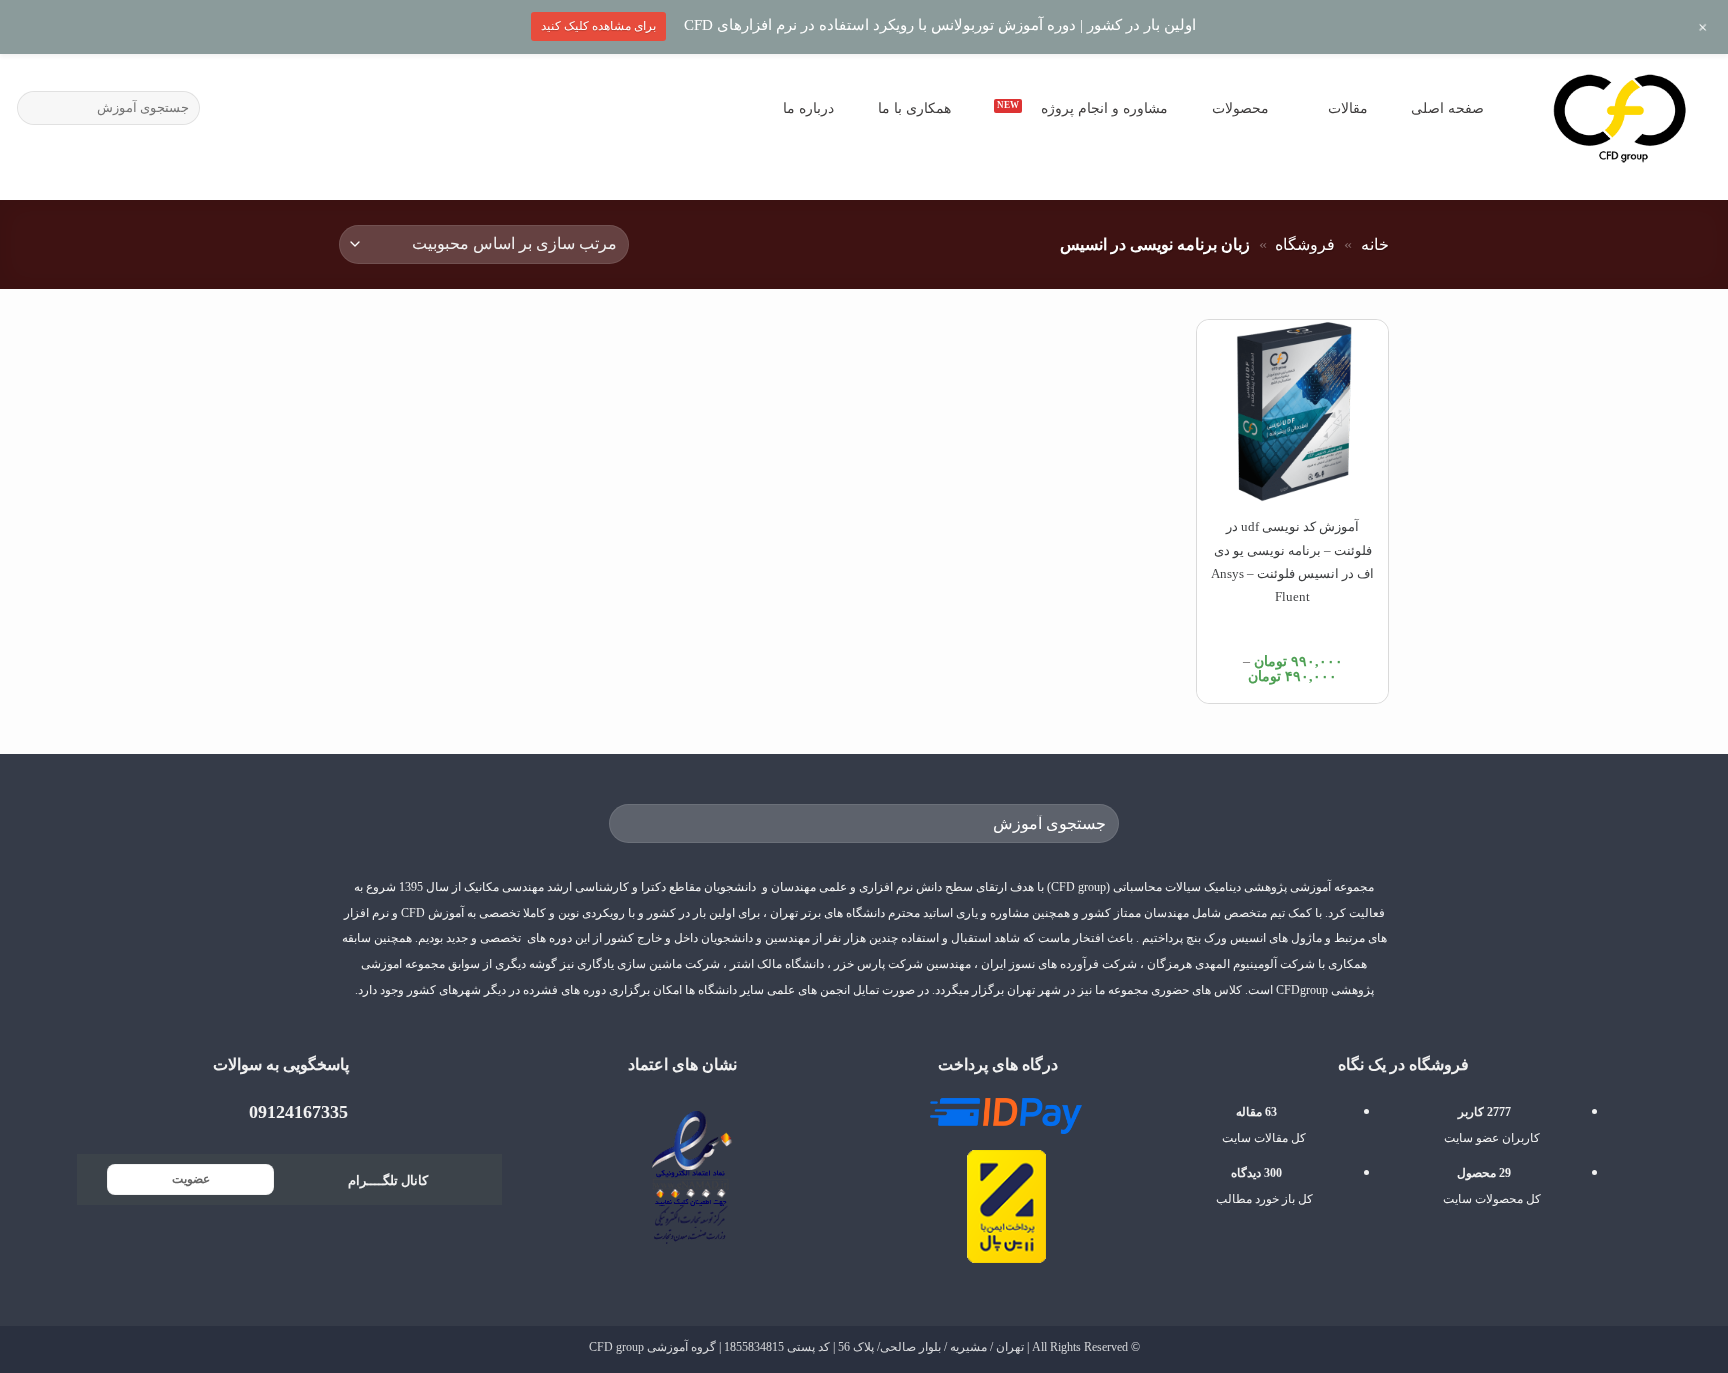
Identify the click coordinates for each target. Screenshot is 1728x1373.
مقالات (1348, 108)
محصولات (1240, 108)
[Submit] (35, 108)
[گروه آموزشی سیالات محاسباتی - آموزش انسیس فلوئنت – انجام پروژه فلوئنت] (1620, 116)
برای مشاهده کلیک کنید (598, 26)
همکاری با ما (914, 108)
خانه (1375, 244)
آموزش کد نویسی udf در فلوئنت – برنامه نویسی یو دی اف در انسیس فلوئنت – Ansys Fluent (1292, 561)
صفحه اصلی (1447, 108)
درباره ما (808, 108)
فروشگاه (1305, 244)
